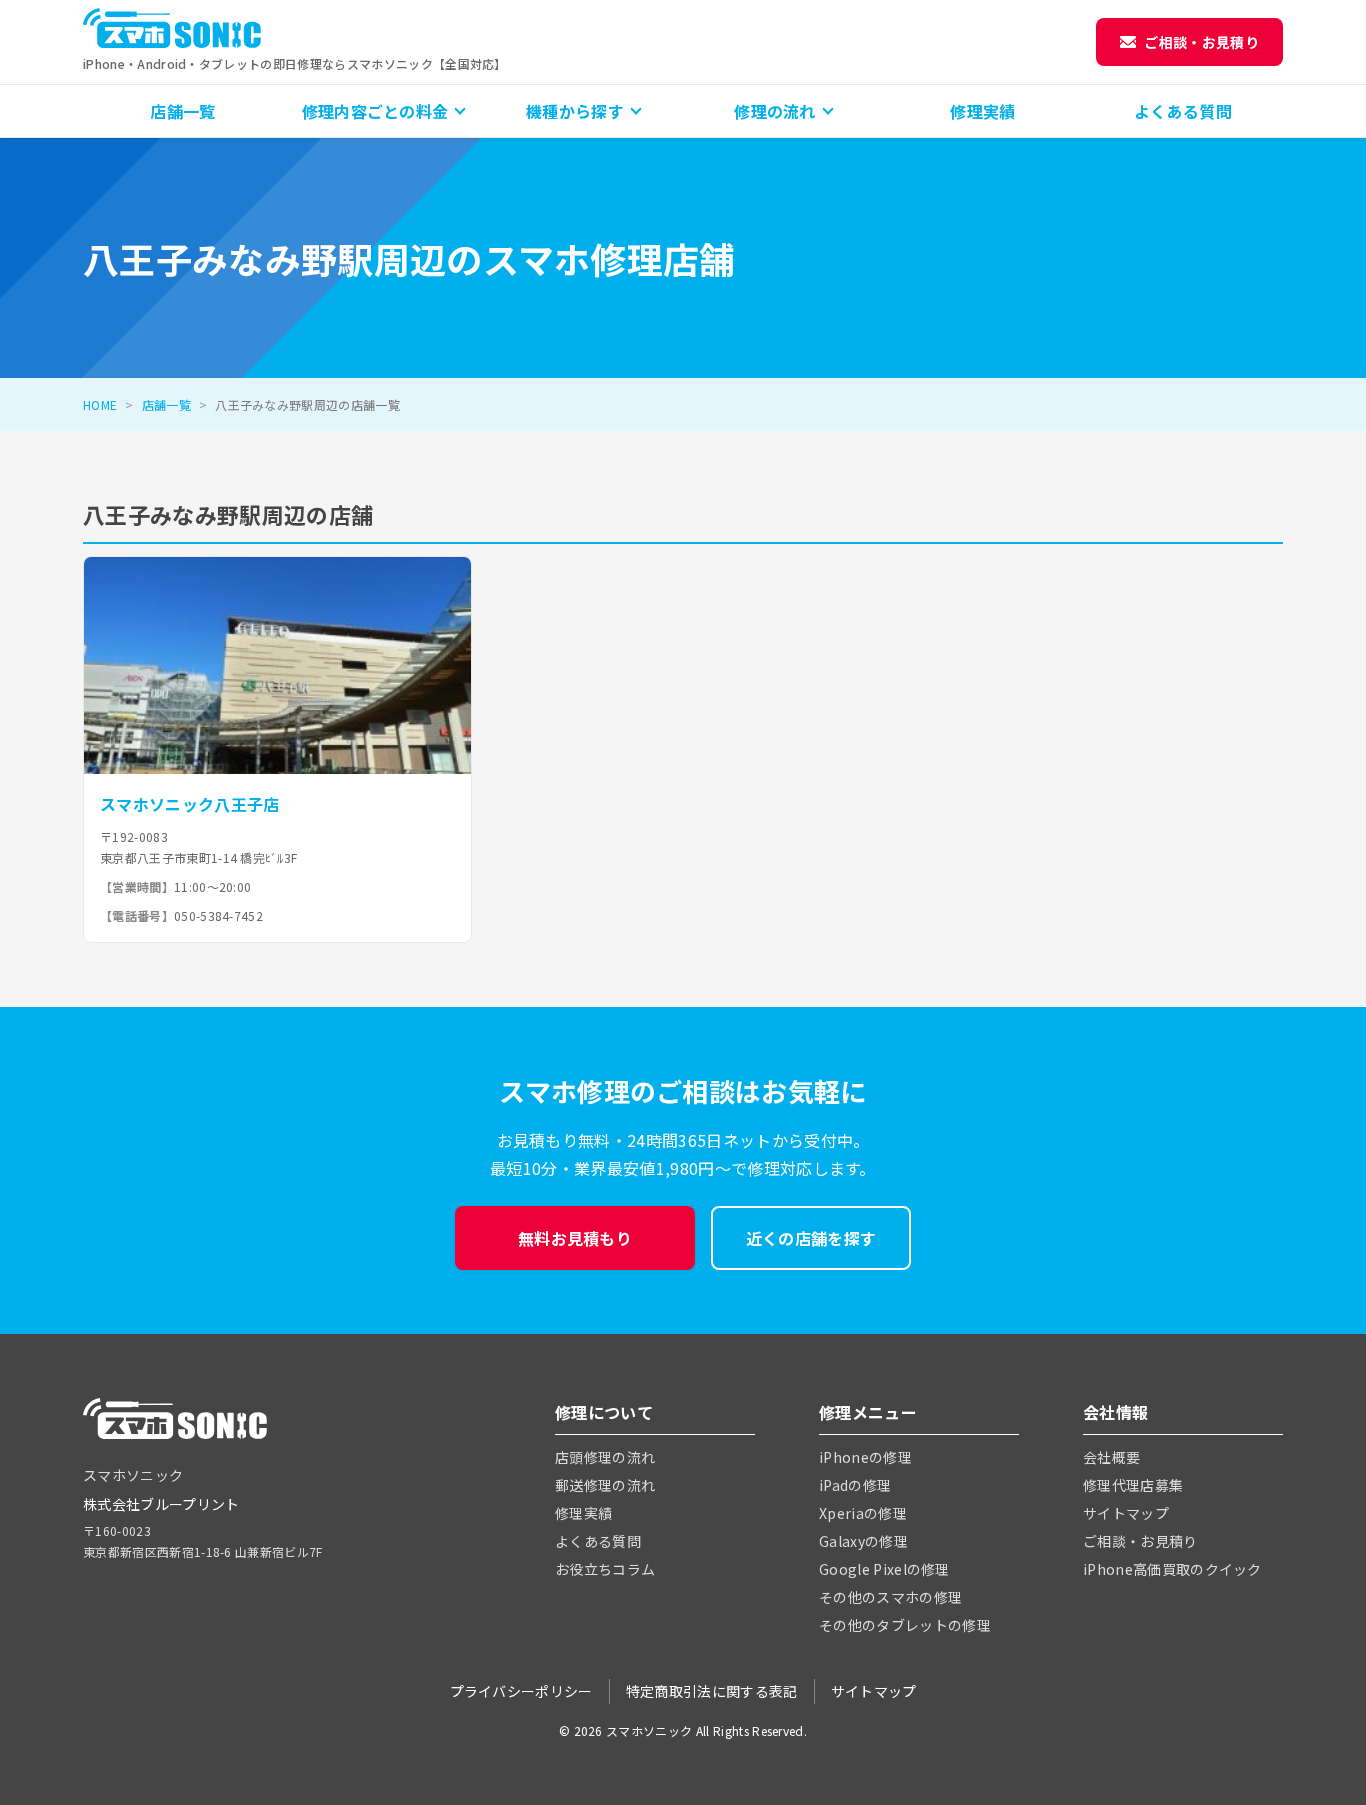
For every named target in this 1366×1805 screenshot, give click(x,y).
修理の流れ (775, 111)
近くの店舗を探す (811, 1238)
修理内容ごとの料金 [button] (375, 111)
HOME (100, 404)
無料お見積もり (575, 1238)
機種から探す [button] (575, 111)
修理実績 (982, 111)
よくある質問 (1183, 111)
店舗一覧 (182, 111)
